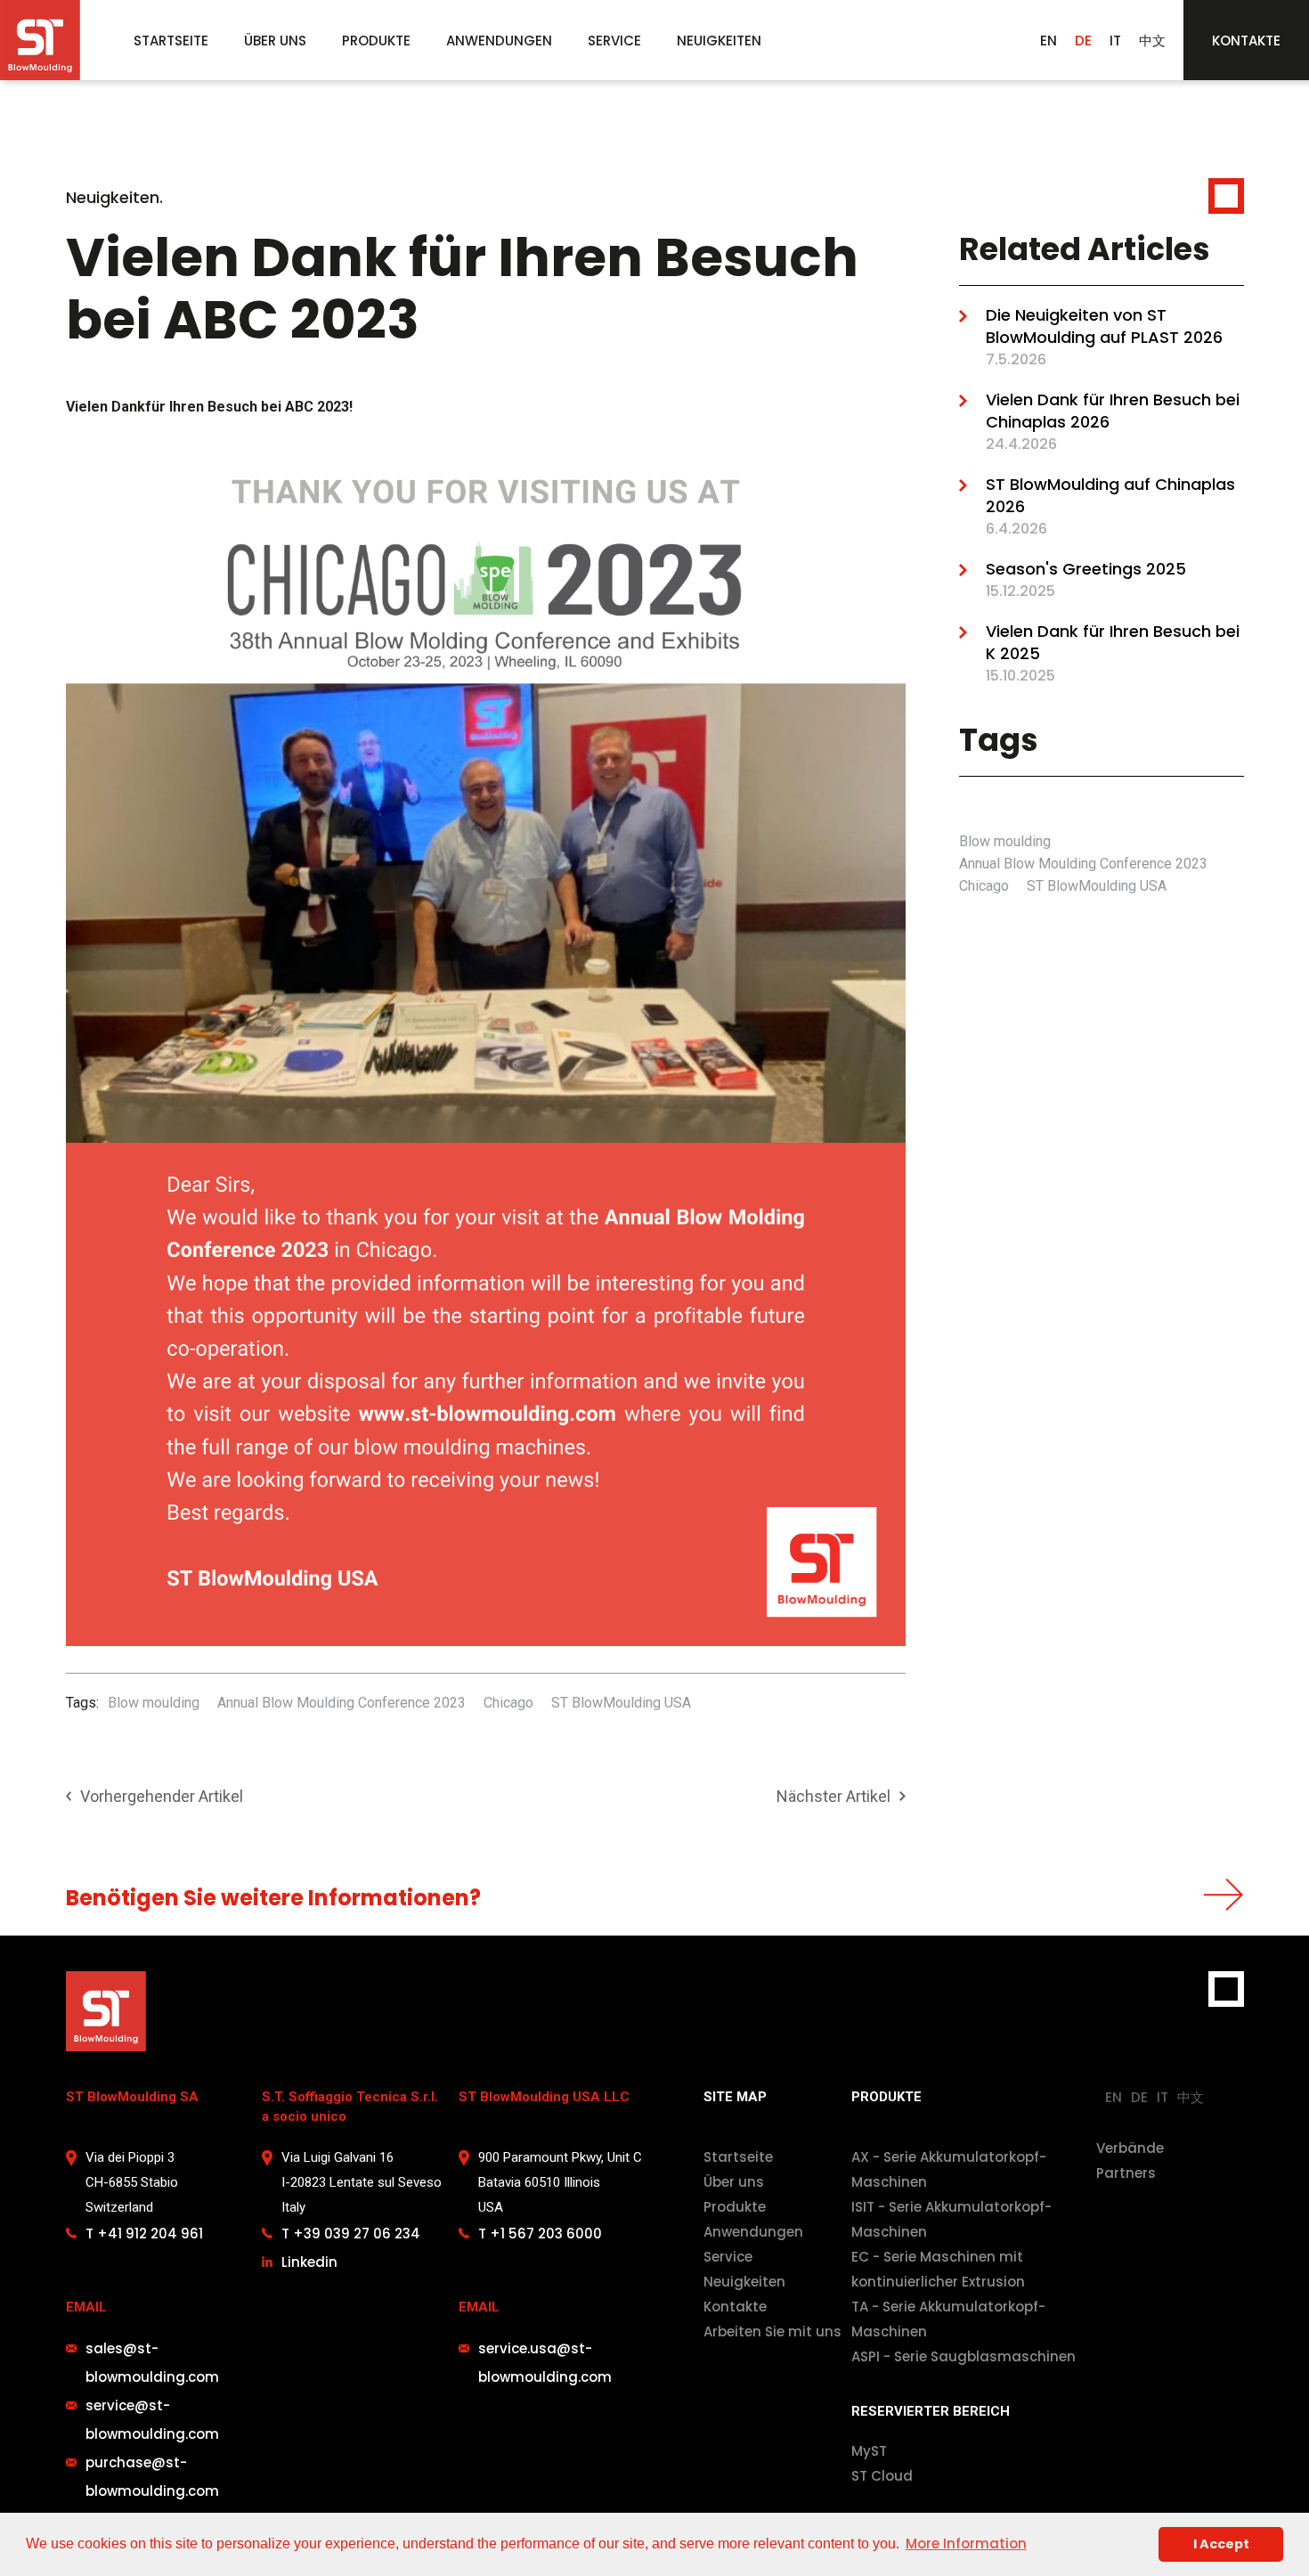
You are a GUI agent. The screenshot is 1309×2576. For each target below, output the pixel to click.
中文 (1152, 41)
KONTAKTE (1246, 41)
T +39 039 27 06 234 (351, 2234)
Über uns (734, 2182)
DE (1083, 41)
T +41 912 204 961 (144, 2234)
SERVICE (614, 41)
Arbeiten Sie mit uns (772, 2331)
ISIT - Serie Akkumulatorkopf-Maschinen (951, 2219)
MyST (869, 2451)
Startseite (738, 2157)
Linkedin (309, 2262)
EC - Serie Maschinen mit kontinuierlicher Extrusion (938, 2269)
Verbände (1130, 2148)
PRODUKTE (376, 41)
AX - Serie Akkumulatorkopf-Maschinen (949, 2169)
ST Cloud (882, 2476)
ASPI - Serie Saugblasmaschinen (963, 2356)
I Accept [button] (1221, 2544)
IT (1115, 41)
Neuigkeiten (744, 2282)
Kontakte (735, 2307)
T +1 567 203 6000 (540, 2234)
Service (728, 2257)
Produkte (735, 2207)
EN (1049, 41)
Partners (1126, 2173)
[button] (376, 41)
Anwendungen (753, 2232)
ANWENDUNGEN (499, 41)
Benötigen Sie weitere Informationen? (273, 1898)
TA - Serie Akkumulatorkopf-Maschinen (948, 2319)
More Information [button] (966, 2543)
